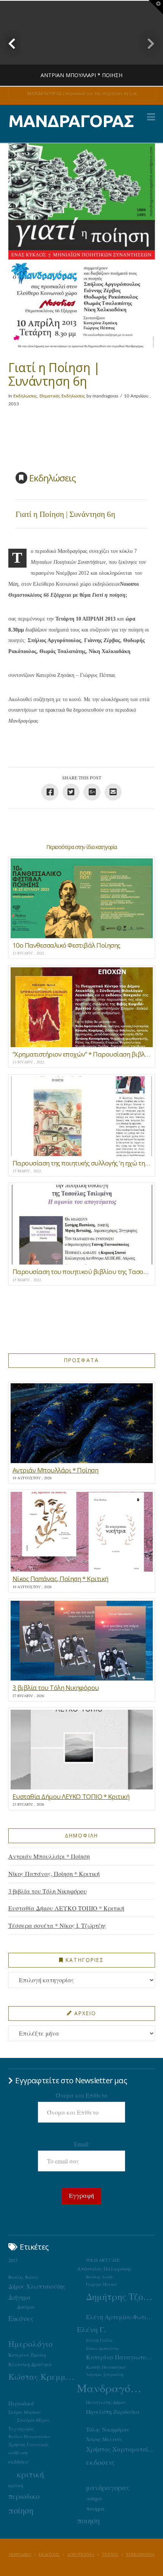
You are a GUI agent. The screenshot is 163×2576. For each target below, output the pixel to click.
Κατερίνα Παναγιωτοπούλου (121, 2357)
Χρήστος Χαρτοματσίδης (121, 2449)
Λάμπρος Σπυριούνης (105, 2374)
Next (147, 43)
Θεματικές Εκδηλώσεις (62, 396)
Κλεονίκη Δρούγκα (30, 2364)
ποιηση (88, 2520)
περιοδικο (24, 2496)
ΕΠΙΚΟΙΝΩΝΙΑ (140, 2554)
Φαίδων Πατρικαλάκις (30, 2436)
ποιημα (95, 2508)
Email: (82, 2144)
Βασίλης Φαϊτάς (24, 2277)
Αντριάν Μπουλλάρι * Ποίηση (49, 1856)
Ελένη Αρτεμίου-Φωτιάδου (121, 2317)
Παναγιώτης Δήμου (106, 2402)
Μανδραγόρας (111, 2388)
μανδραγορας (108, 2488)
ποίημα (94, 2498)
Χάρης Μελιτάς (104, 2439)
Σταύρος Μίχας (33, 2420)
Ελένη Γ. (91, 2329)
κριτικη (16, 2485)
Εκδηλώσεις (25, 396)
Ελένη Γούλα (100, 2340)
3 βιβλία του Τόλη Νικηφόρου (48, 1891)
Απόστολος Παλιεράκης (104, 2269)
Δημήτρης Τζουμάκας (121, 2296)
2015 (13, 2260)
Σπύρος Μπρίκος (25, 2412)
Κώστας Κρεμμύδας (43, 2376)
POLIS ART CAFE (103, 2260)
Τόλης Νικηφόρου (108, 2429)
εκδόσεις (19, 2461)
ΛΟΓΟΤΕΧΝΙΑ (81, 2554)
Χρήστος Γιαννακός (29, 2444)
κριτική (31, 2474)
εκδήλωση (18, 2453)
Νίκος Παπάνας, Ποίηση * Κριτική (54, 1874)
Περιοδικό (21, 2403)
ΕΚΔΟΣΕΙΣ (49, 2554)
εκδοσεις (100, 2462)
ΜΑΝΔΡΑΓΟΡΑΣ (71, 121)
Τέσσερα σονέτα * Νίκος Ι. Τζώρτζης (57, 1925)
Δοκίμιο (26, 2307)
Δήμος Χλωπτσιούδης (37, 2286)
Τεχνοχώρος (21, 2429)
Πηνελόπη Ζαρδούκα (113, 2412)
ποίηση (21, 2510)
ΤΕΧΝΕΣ (110, 2554)
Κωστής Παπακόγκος (106, 2367)
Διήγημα (20, 2297)
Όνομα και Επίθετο (81, 2095)
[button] (151, 117)
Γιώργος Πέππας (102, 2284)
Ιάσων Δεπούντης (103, 2348)
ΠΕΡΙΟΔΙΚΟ (20, 2554)
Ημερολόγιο (31, 2344)
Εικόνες (21, 2318)
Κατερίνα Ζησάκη (27, 2355)
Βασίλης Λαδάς (100, 2277)
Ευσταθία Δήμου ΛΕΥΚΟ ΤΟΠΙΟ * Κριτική (66, 1908)
